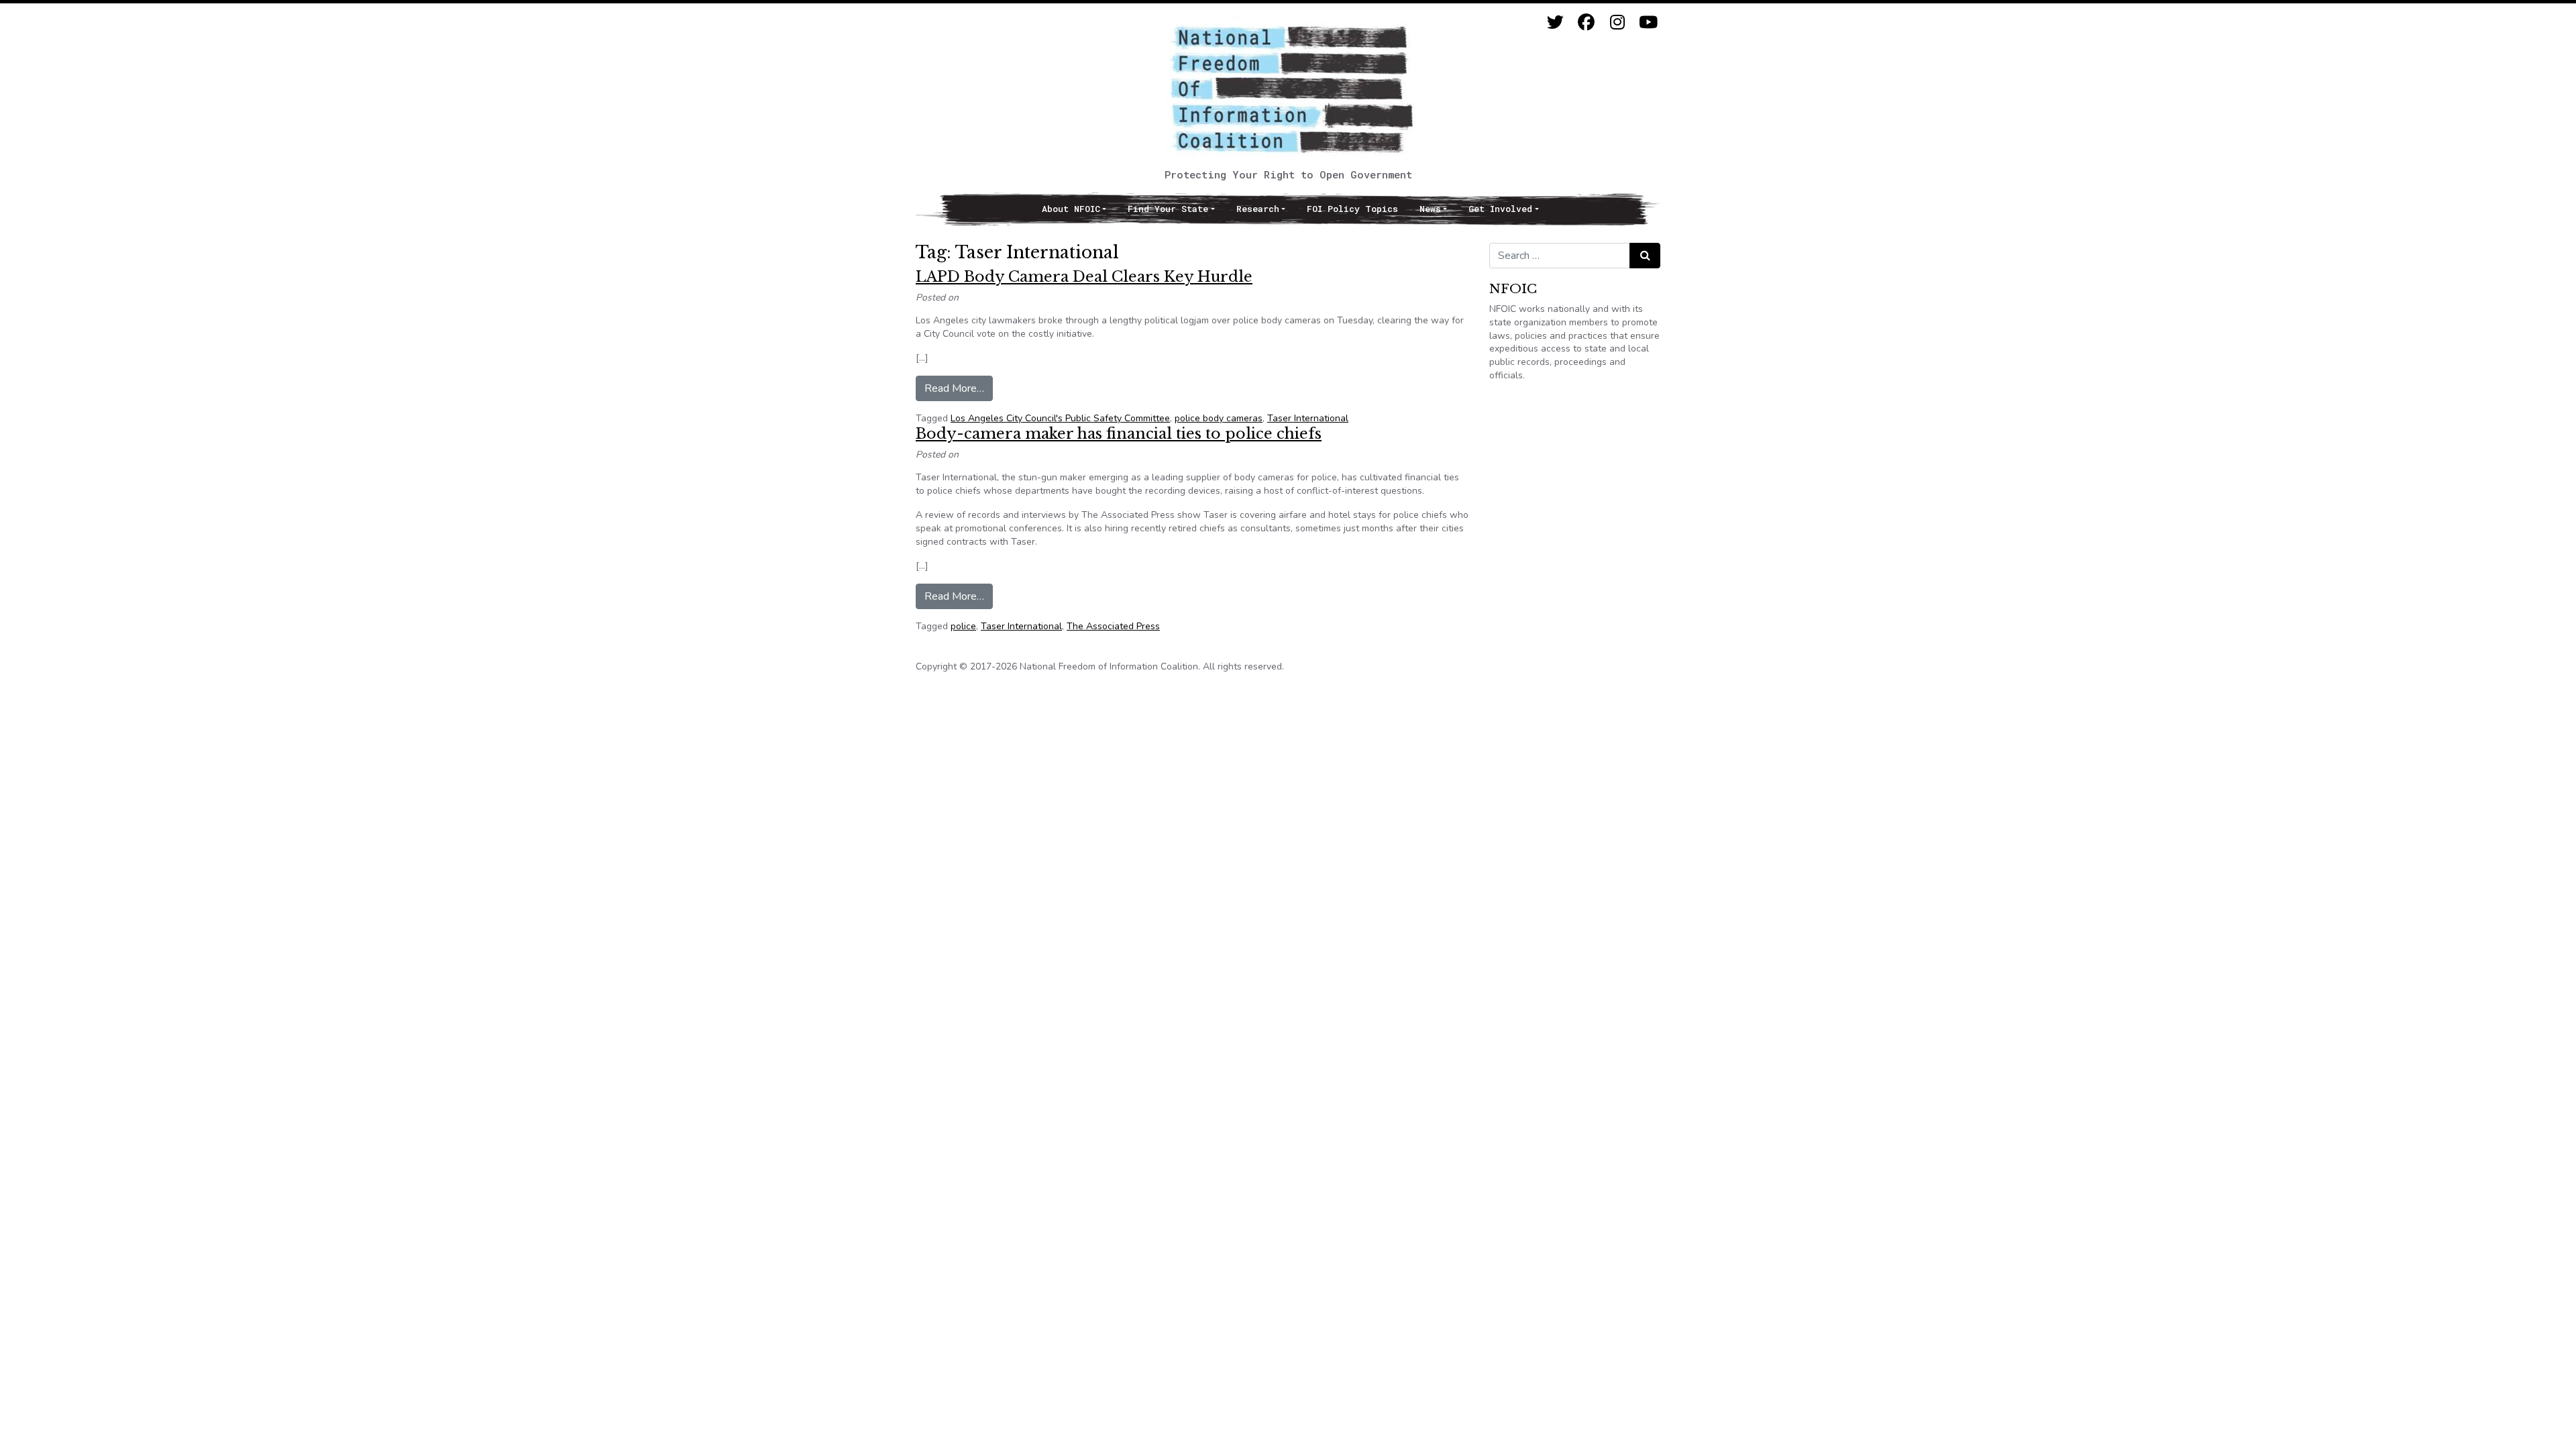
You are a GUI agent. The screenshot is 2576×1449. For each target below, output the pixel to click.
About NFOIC (1071, 209)
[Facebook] (1586, 22)
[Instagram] (1617, 22)
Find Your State (1168, 209)
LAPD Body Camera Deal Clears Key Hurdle (1084, 277)
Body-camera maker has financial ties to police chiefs (1119, 434)
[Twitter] (1555, 22)
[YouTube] (1648, 22)
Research (1258, 209)
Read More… (959, 388)
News (1430, 209)
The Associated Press (1113, 626)
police (963, 626)
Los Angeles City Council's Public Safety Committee (1060, 418)
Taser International (1308, 418)
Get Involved (1500, 209)
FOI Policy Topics (1352, 209)
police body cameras (1219, 418)
